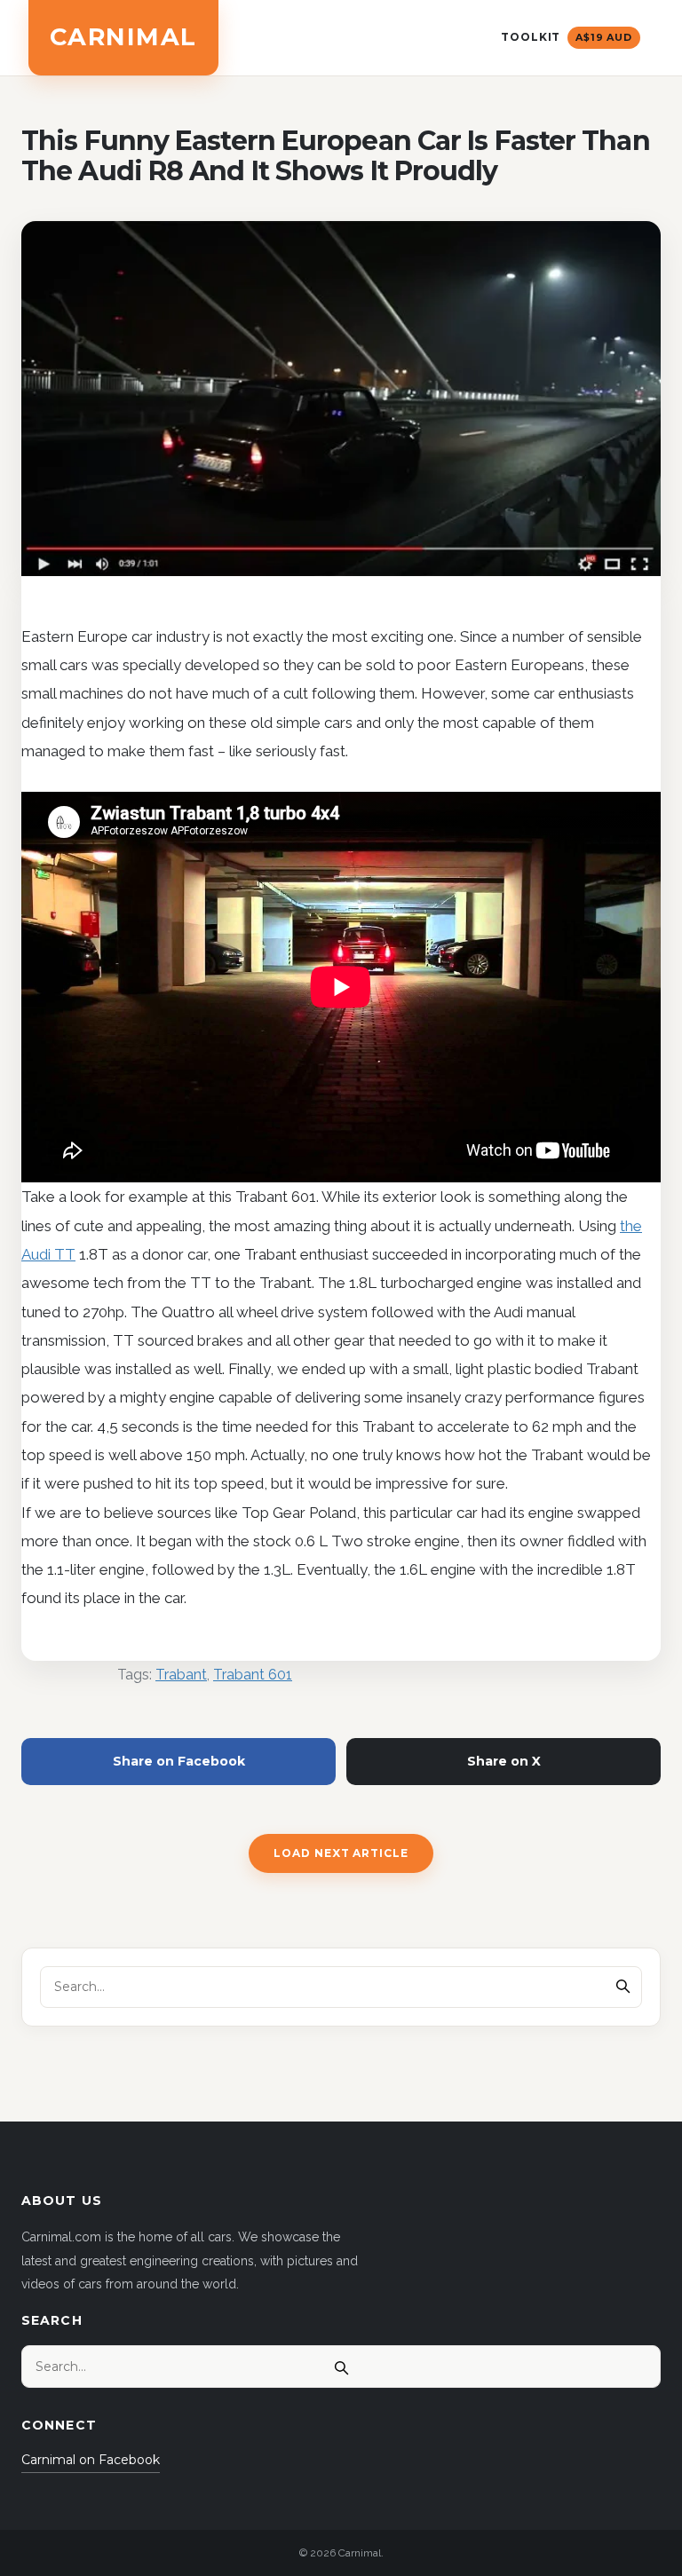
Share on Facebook (179, 1761)
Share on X (504, 1761)
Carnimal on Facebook (91, 2460)
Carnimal (123, 37)
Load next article (341, 1853)
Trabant (181, 1675)
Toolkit (567, 37)
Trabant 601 (253, 1675)
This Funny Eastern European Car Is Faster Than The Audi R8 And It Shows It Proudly (336, 156)
